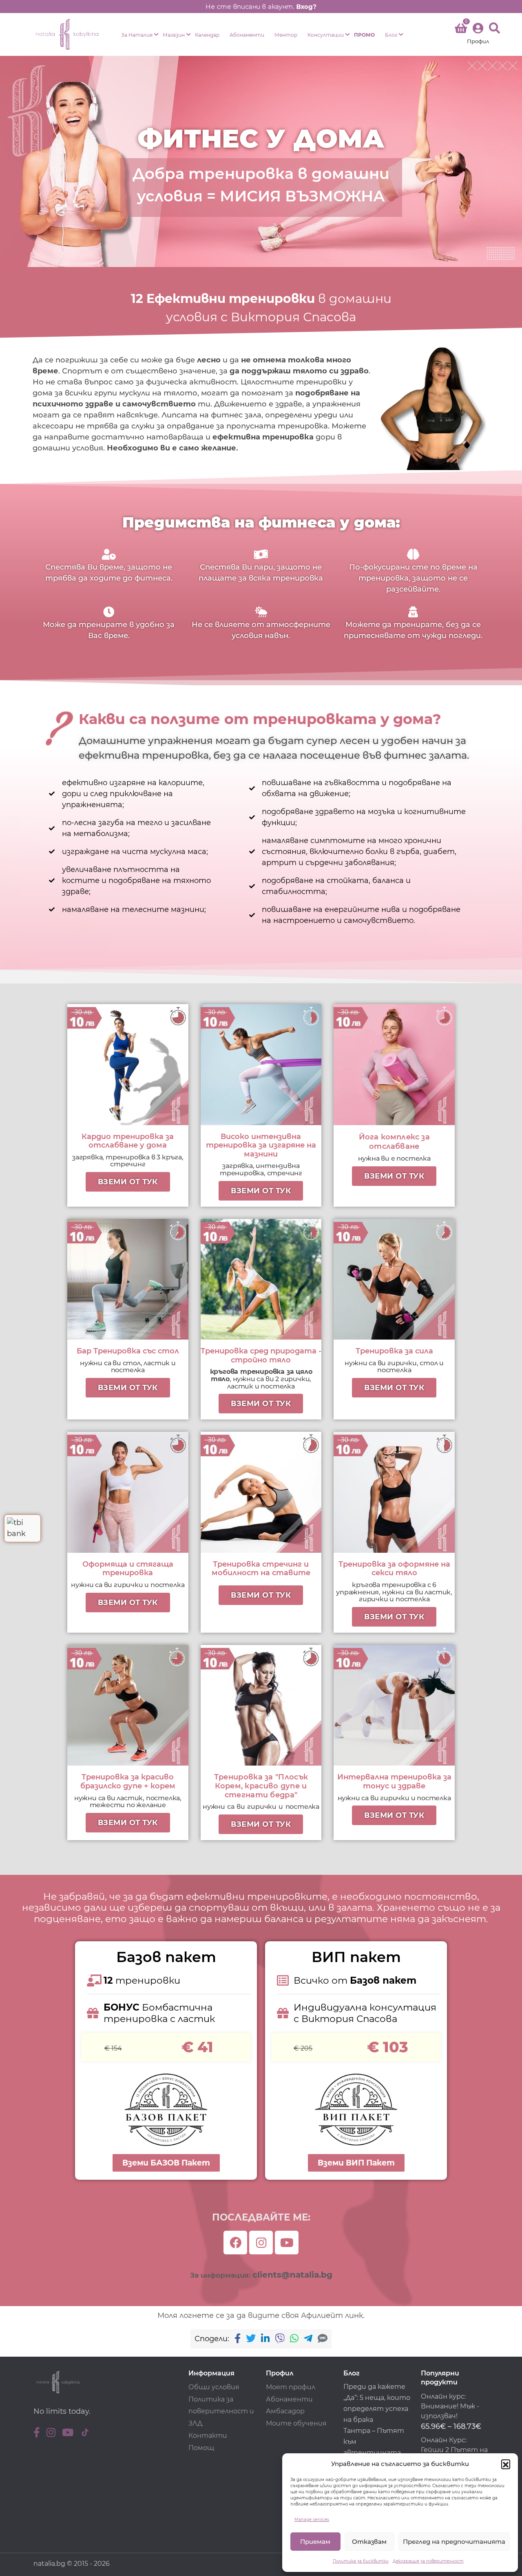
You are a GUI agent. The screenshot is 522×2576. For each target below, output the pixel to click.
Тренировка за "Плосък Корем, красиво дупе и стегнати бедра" (261, 1786)
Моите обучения (296, 2423)
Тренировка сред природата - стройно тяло (261, 1355)
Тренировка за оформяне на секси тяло (394, 1569)
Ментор (286, 35)
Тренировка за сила (394, 1351)
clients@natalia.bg (292, 2275)
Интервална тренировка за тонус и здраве (394, 1781)
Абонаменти (247, 35)
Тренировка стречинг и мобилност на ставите (261, 1569)
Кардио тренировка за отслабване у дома (128, 1141)
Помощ (201, 2448)
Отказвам (369, 2542)
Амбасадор (285, 2411)
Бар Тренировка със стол (128, 1351)
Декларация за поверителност (428, 2561)
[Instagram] (261, 2243)
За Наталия (137, 35)
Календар (207, 35)
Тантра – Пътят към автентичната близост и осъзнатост (374, 2453)
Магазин (174, 35)
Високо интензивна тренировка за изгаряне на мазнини (261, 1145)
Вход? (306, 7)
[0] (461, 30)
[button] (506, 2464)
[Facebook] (235, 2243)
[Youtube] (287, 2243)
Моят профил (291, 2387)
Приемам (315, 2542)
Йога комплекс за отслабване (394, 1142)
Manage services (312, 2520)
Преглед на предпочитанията (454, 2542)
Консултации (326, 35)
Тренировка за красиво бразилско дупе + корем (128, 1781)
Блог (391, 35)
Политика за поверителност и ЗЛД (221, 2412)
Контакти (208, 2436)
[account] (478, 34)
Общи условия (214, 2387)
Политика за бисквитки (361, 2561)
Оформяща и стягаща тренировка (128, 1569)
